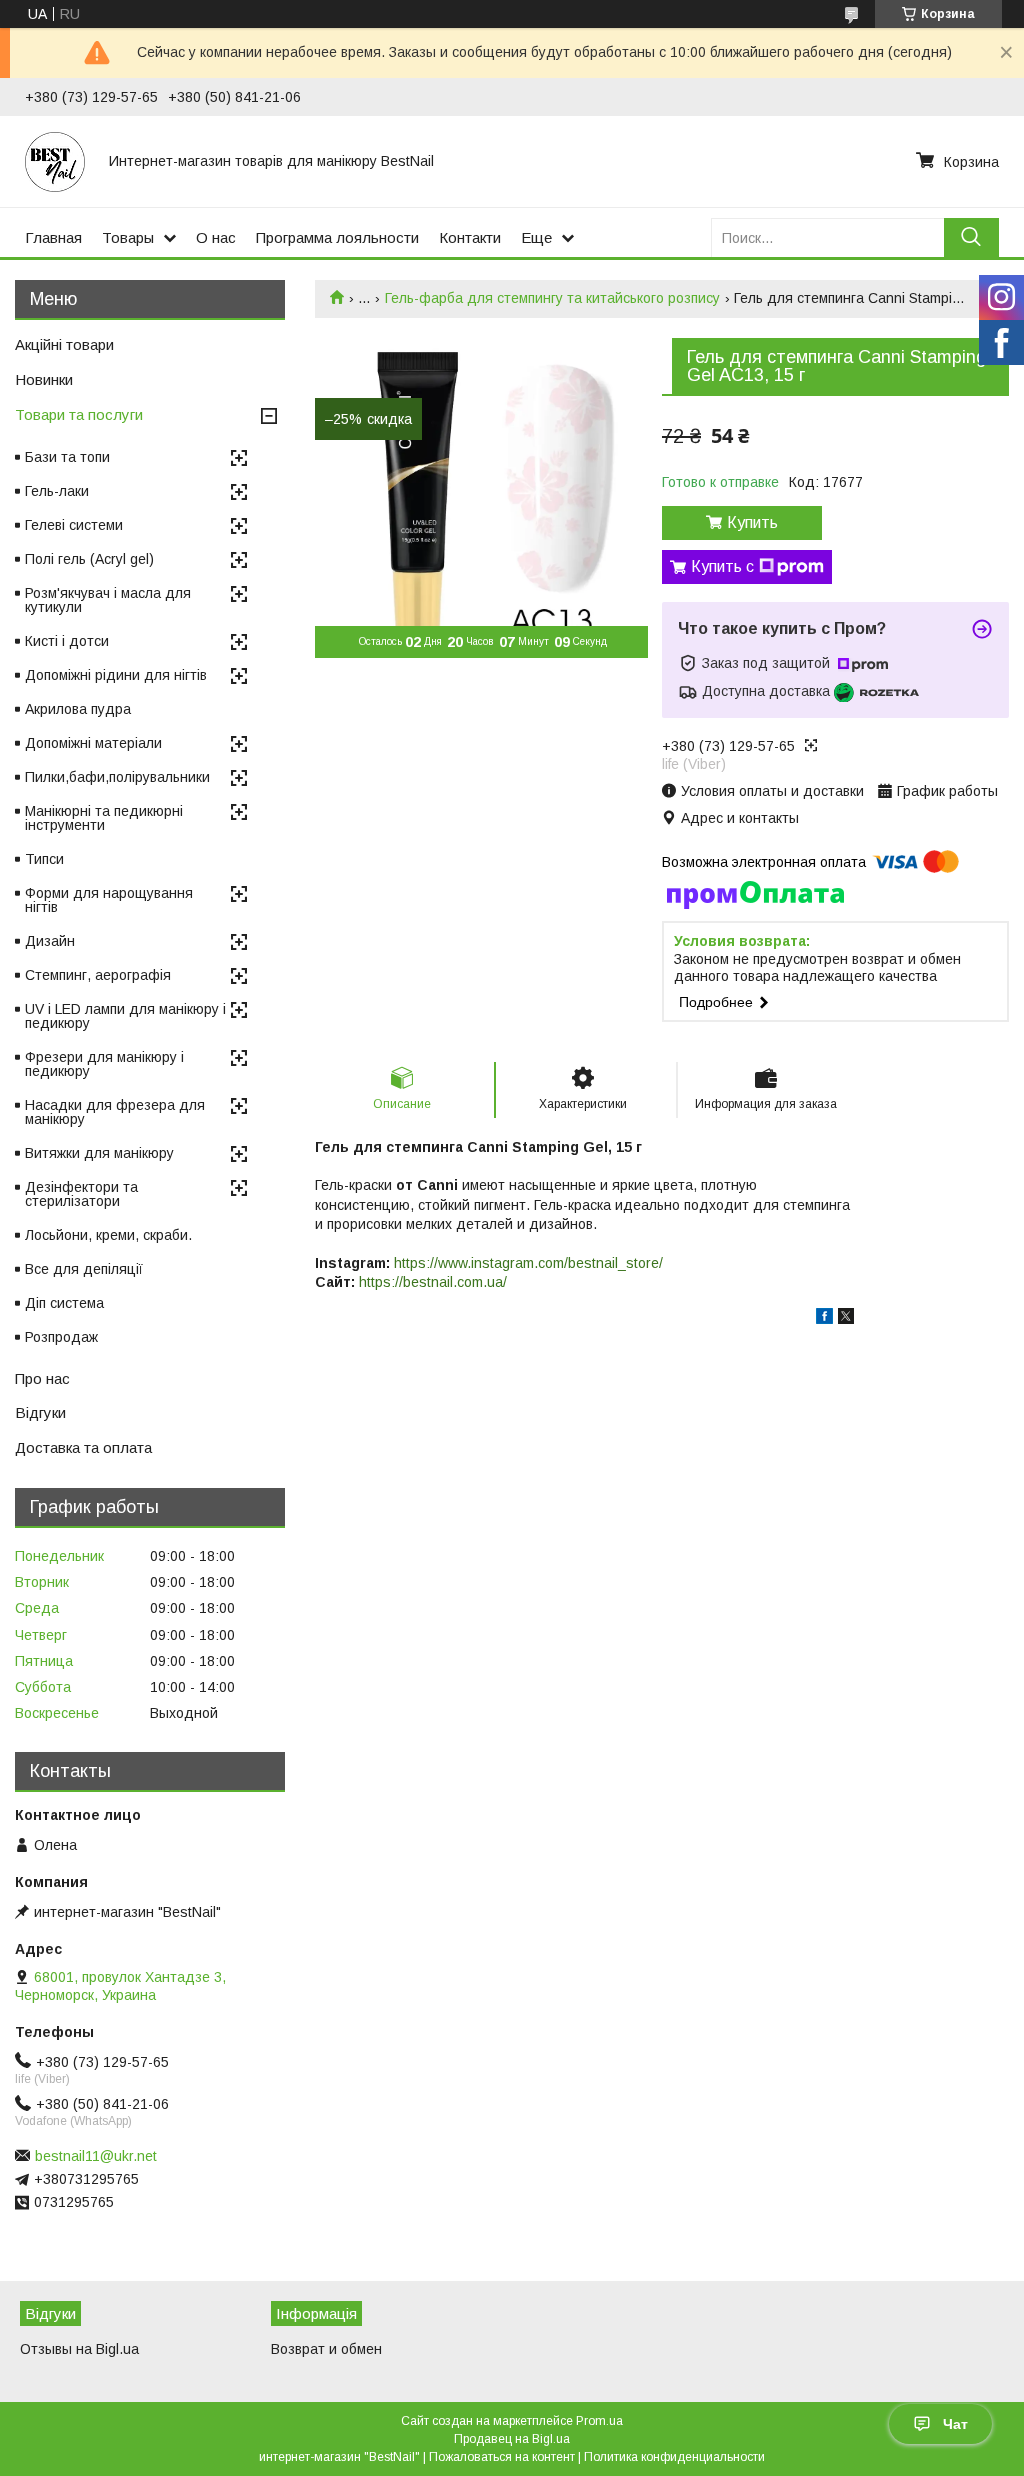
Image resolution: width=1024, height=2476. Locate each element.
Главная (53, 237)
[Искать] (971, 237)
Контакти (470, 237)
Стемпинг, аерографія (98, 975)
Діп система (64, 1303)
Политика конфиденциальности (674, 2457)
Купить (752, 522)
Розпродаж (61, 1337)
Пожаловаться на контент (502, 2457)
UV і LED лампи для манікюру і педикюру (125, 1016)
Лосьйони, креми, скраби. (108, 1235)
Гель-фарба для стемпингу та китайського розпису (552, 298)
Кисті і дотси (67, 641)
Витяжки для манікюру (99, 1153)
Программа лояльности (337, 237)
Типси (44, 859)
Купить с (722, 566)
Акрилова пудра (78, 709)
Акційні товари (64, 344)
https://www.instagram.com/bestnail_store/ (528, 1263)
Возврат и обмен (326, 2349)
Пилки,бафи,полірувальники (117, 777)
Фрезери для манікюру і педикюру (104, 1064)
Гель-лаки (57, 491)
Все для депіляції (84, 1269)
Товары (128, 237)
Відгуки (40, 1412)
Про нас (42, 1378)
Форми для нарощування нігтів (109, 900)
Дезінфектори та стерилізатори (81, 1194)
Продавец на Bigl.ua (512, 2439)
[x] (846, 1319)
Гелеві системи (74, 525)
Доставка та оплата (83, 1447)
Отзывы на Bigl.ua (79, 2349)
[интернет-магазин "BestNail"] (55, 161)
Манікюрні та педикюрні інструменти (104, 818)
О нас (216, 237)
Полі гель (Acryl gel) (89, 559)
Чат (955, 2424)
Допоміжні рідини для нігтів (116, 675)
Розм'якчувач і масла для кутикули (108, 600)
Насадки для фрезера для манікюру (115, 1112)
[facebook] (824, 1319)
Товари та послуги (79, 414)
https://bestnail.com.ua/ (433, 1282)
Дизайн (50, 941)
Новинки (44, 379)
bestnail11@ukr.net (96, 2156)
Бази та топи (67, 457)
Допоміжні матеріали (93, 743)
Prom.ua (599, 2421)
